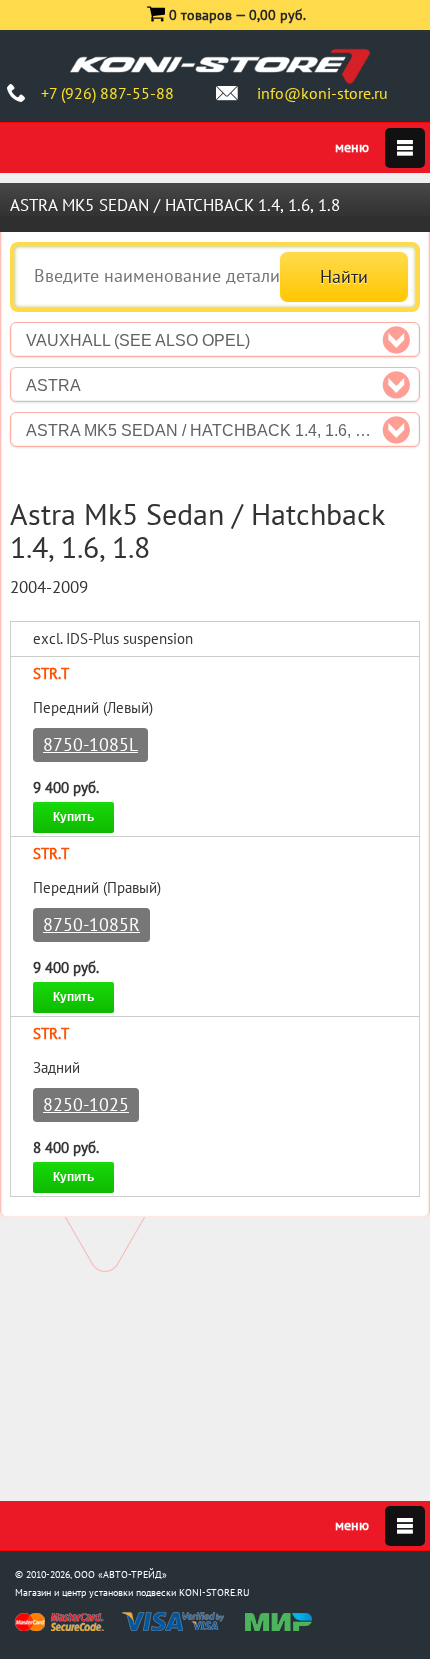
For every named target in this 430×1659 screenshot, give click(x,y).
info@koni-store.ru (322, 93)
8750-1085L (90, 744)
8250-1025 (86, 1104)
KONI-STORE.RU (214, 1592)
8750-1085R (91, 924)
